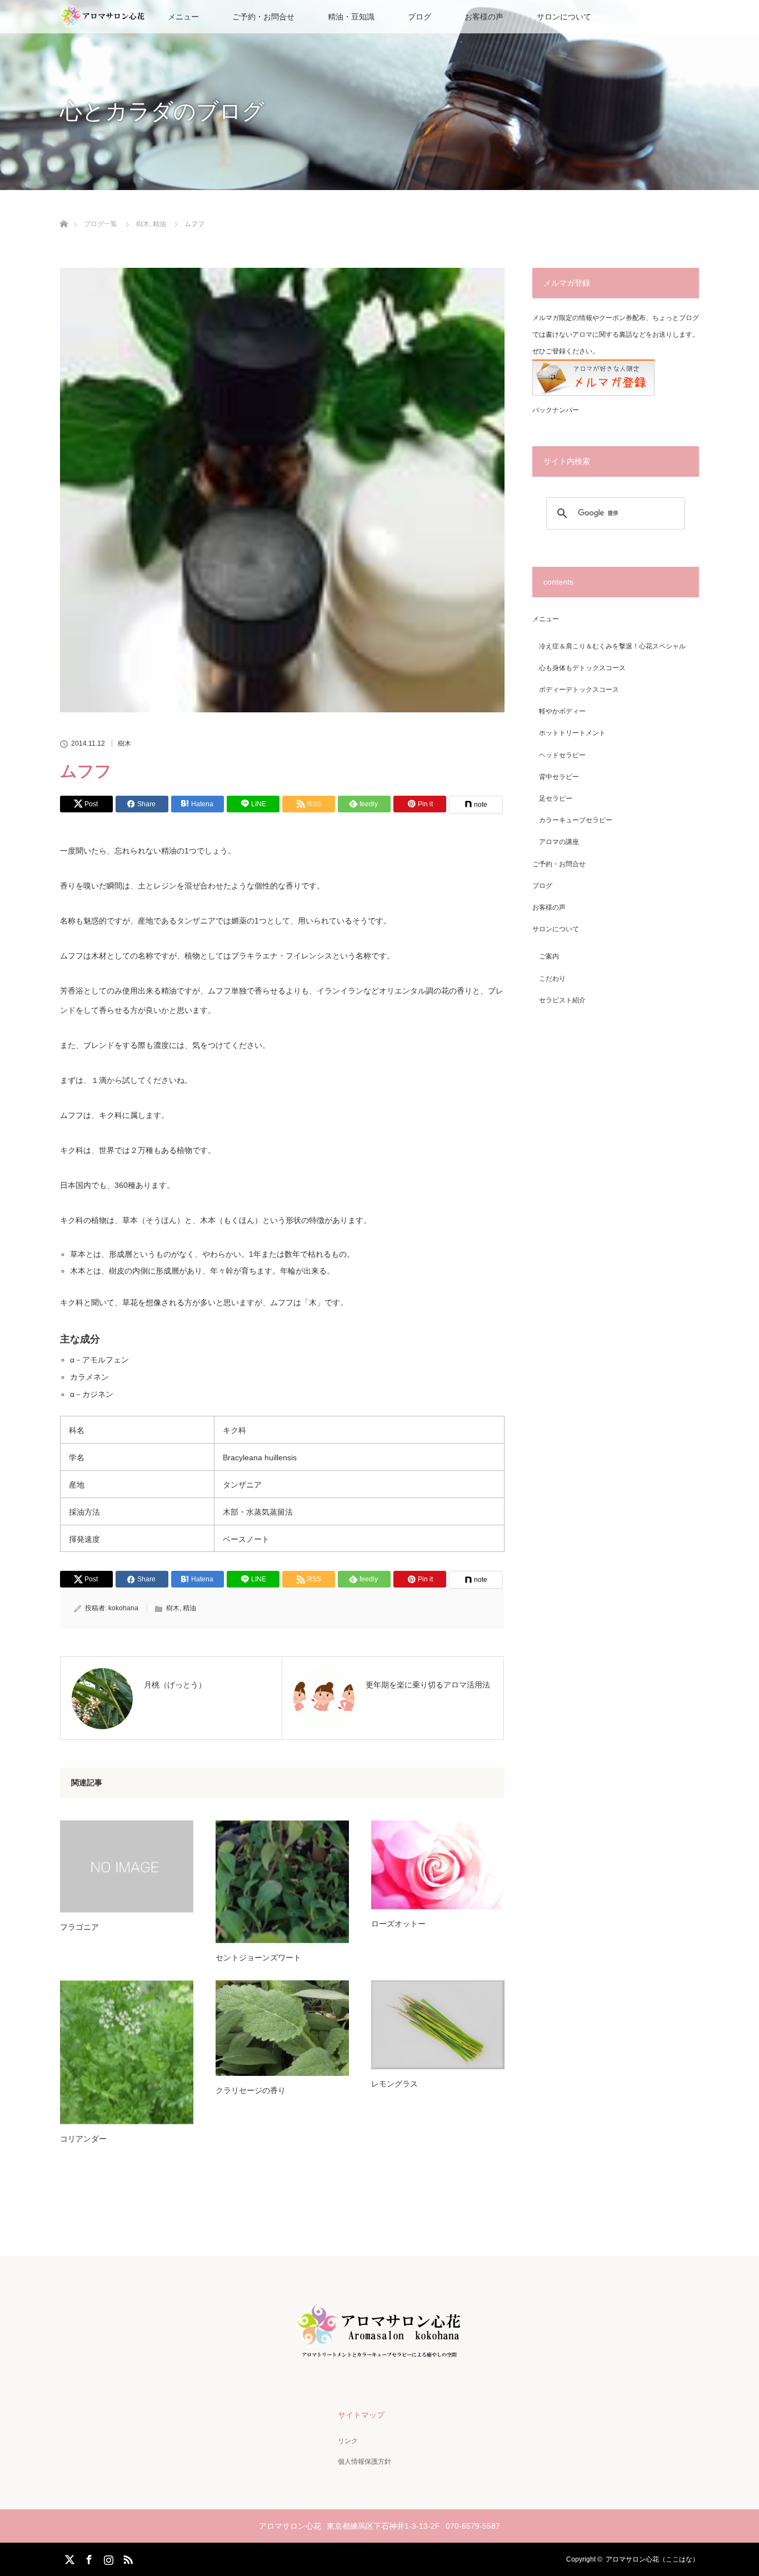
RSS (127, 2558)
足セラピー (556, 798)
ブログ (420, 17)
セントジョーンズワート (258, 1958)
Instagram (107, 2558)
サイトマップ (361, 2415)
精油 (189, 1608)
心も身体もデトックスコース (582, 668)
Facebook (88, 2558)
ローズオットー (398, 1924)
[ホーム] (64, 211)
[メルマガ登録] (593, 393)
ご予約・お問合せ (263, 17)
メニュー (546, 619)
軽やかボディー (562, 711)
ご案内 (549, 956)
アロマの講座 (559, 842)
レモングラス (395, 2084)
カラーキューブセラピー (576, 820)
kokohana (123, 1608)
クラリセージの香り (251, 2090)
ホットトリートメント (572, 733)
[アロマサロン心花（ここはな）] (379, 2358)
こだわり (552, 979)
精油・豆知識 (351, 17)
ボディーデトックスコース (579, 690)
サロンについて (564, 17)
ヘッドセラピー (562, 755)
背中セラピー (559, 777)
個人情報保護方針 (364, 2462)
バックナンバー (556, 410)
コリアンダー (83, 2139)
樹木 (124, 743)
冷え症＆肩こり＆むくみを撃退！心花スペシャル (612, 646)
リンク (348, 2441)
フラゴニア (79, 1927)
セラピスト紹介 (562, 1000)
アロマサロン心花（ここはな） (652, 2559)
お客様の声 (484, 17)
